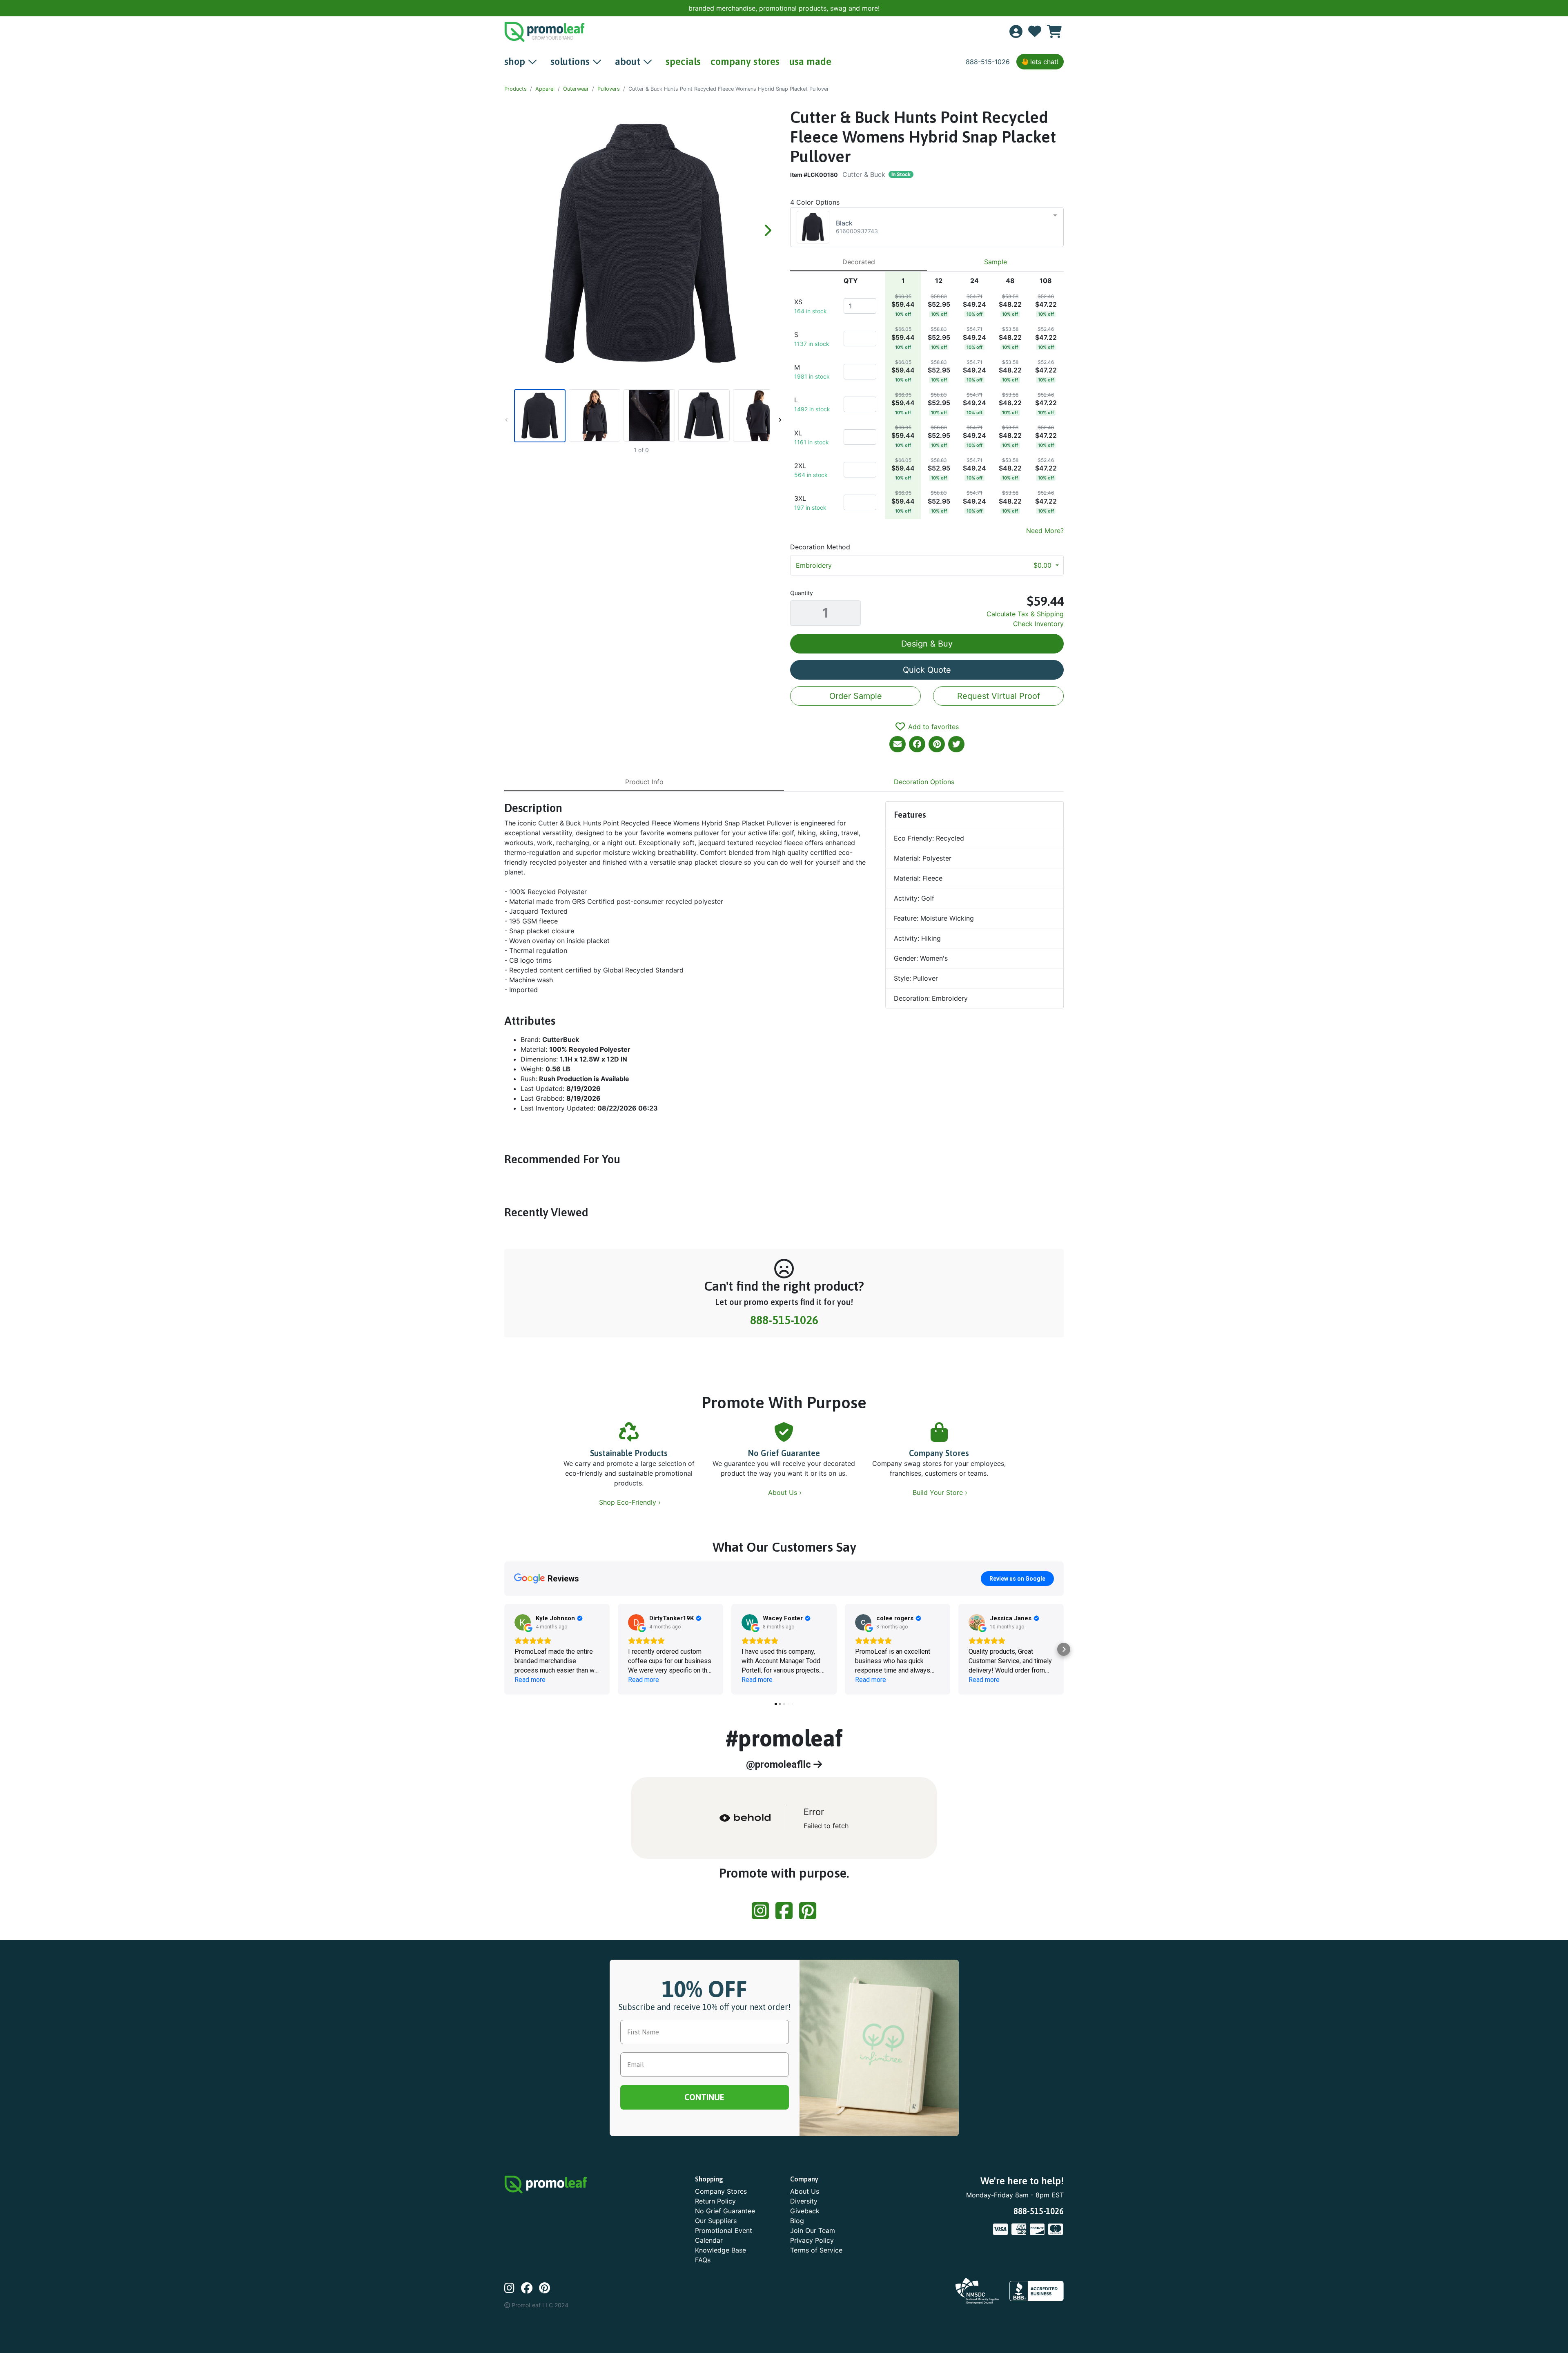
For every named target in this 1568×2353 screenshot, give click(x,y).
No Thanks (784, 1252)
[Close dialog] (1552, 12)
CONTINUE (784, 1227)
